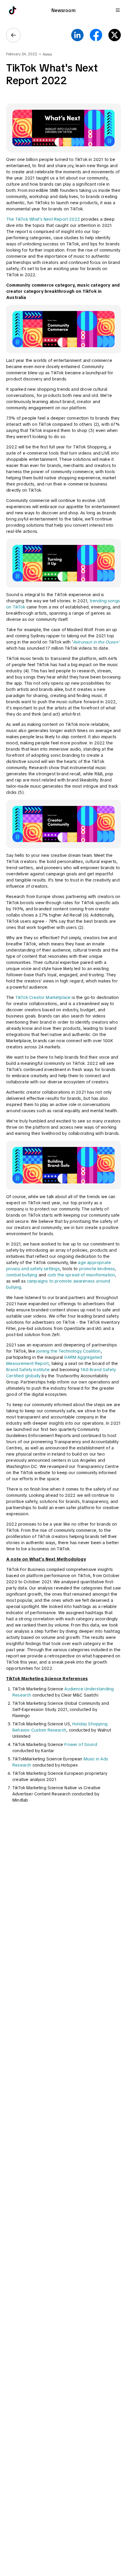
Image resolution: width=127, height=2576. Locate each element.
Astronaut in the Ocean (96, 642)
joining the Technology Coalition (69, 1351)
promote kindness (97, 1269)
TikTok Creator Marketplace (43, 997)
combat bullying (22, 1275)
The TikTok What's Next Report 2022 (43, 219)
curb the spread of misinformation (81, 1275)
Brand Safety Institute (28, 1370)
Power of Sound (81, 1745)
